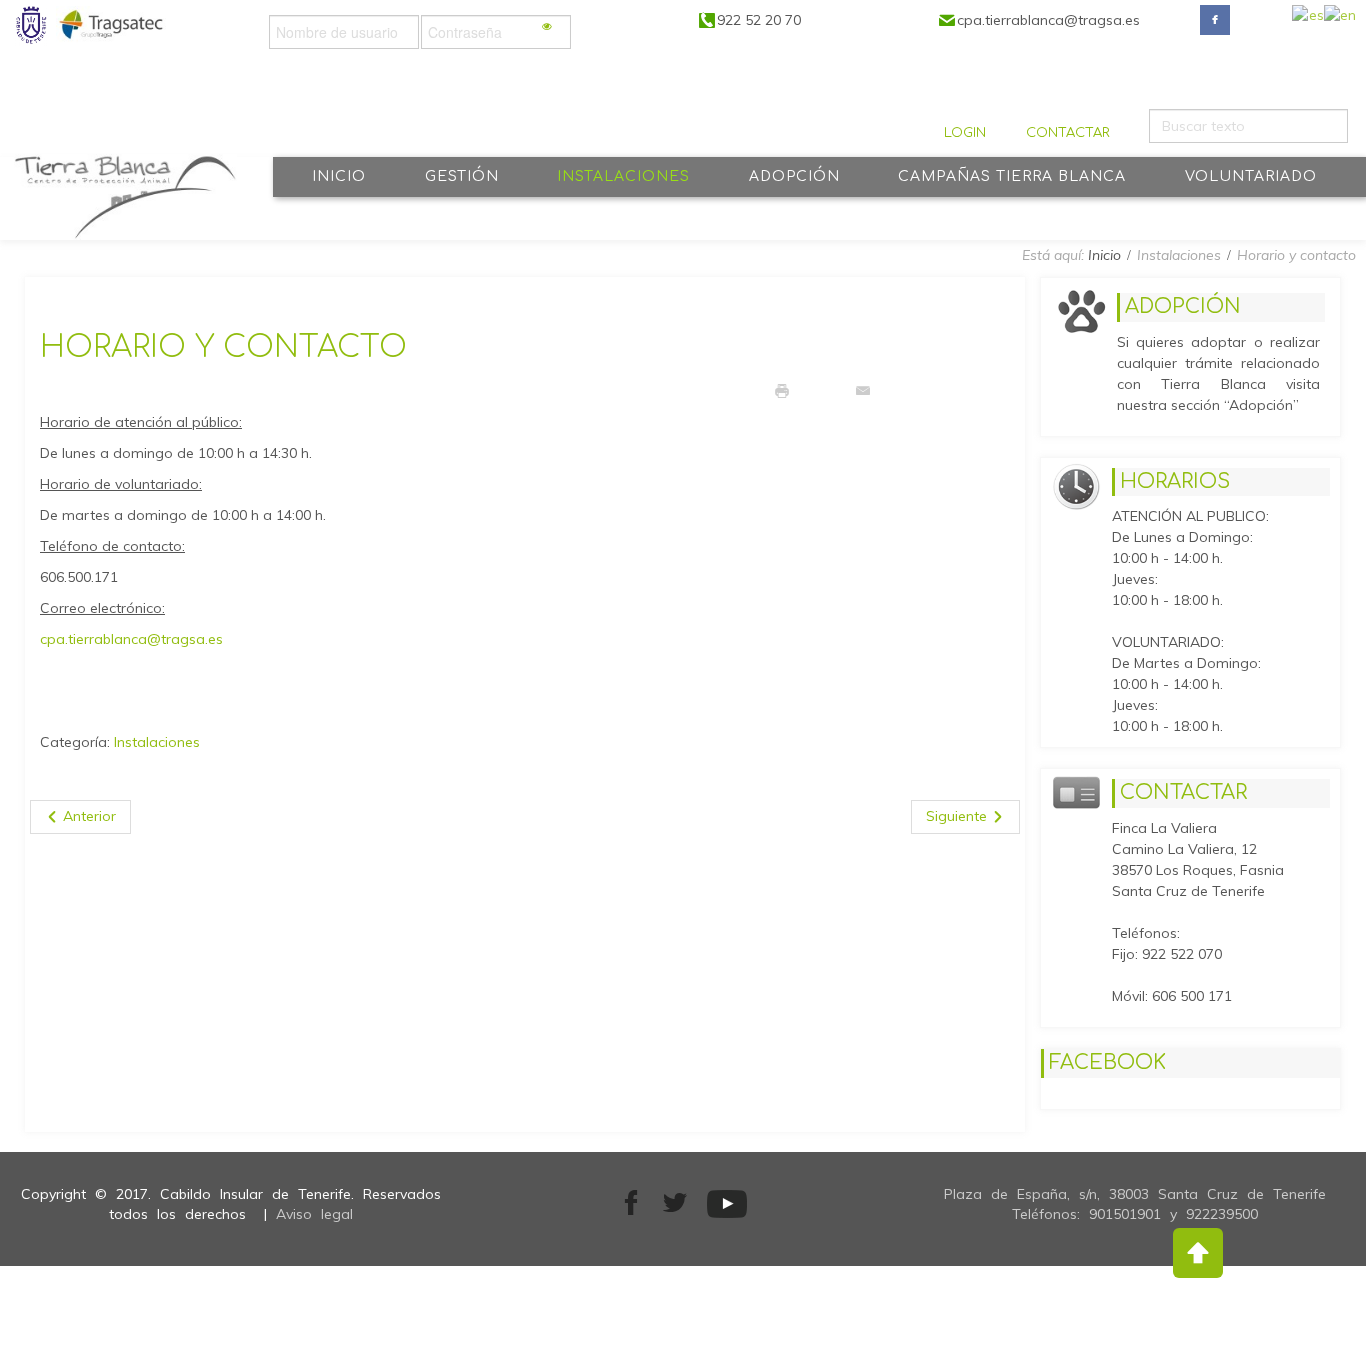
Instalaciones (157, 742)
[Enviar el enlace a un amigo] (863, 390)
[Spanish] (1308, 20)
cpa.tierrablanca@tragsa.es (131, 639)
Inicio (1104, 255)
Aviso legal (314, 1214)
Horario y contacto (223, 347)
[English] (1340, 20)
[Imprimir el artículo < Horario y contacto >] (782, 390)
